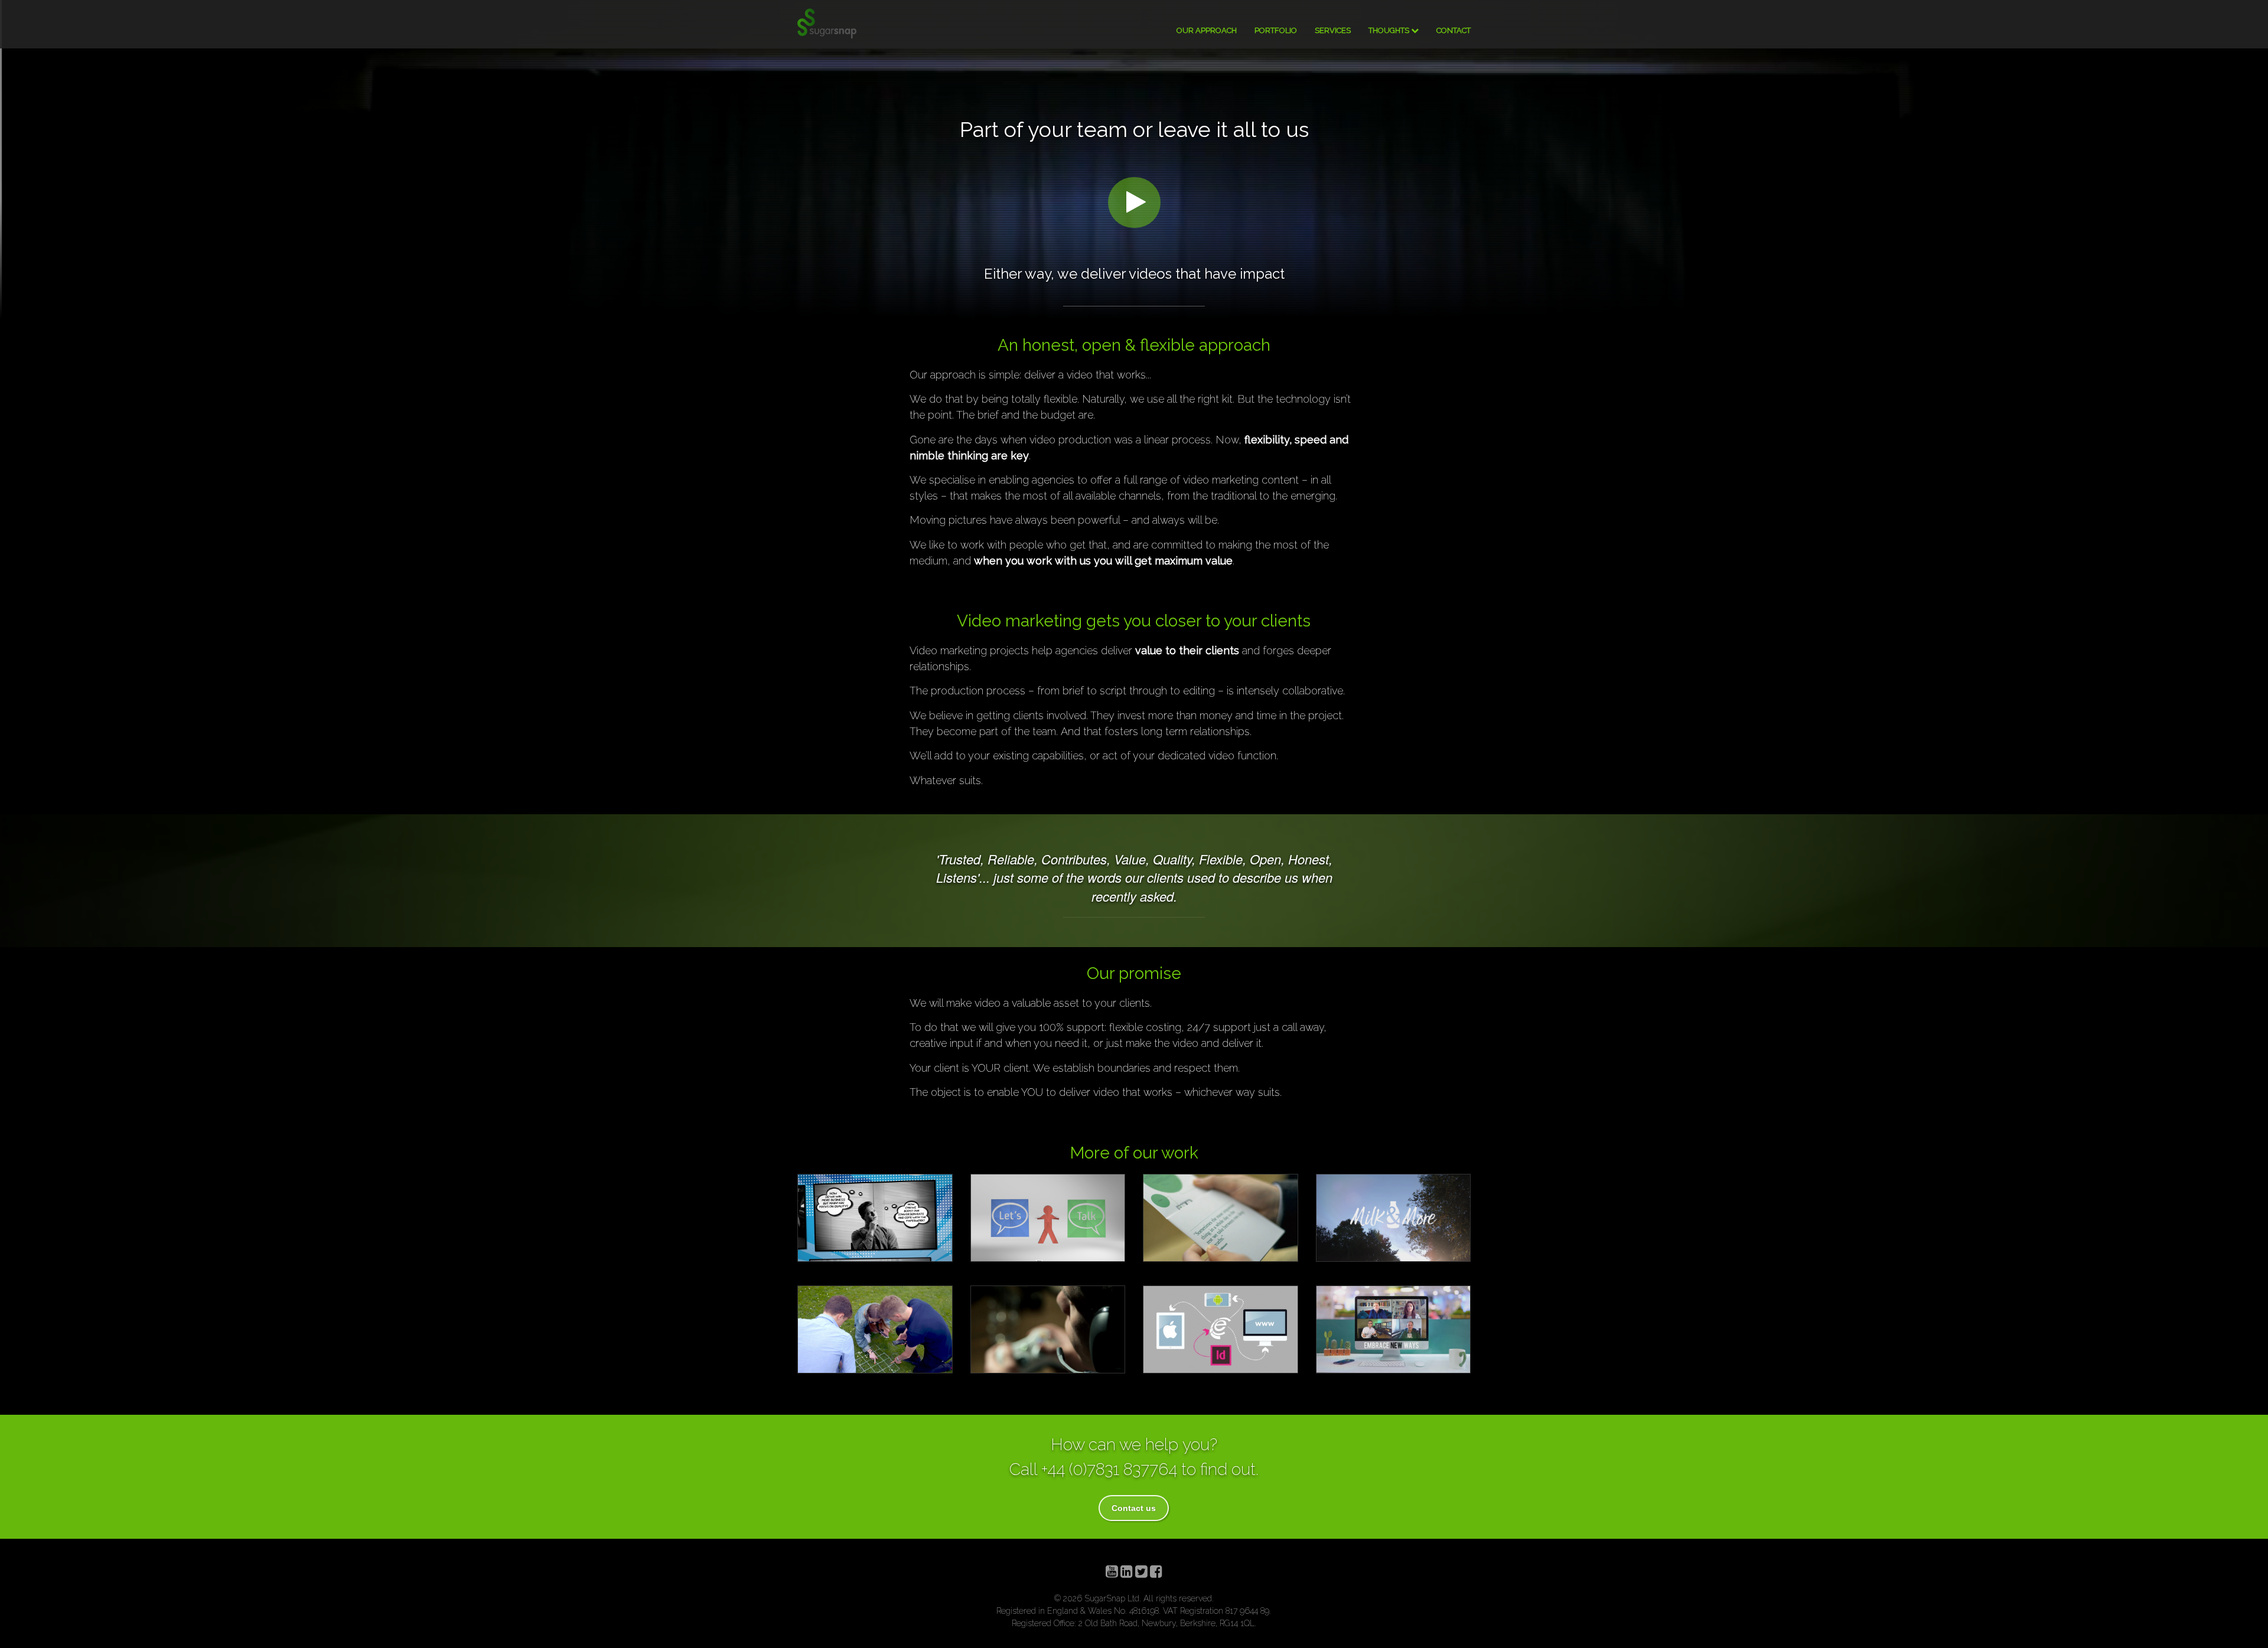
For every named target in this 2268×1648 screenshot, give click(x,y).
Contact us (1134, 1508)
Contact (1454, 30)
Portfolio (1276, 30)
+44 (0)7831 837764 (1109, 1469)
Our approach (1207, 30)
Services (1333, 30)
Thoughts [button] (1390, 30)
